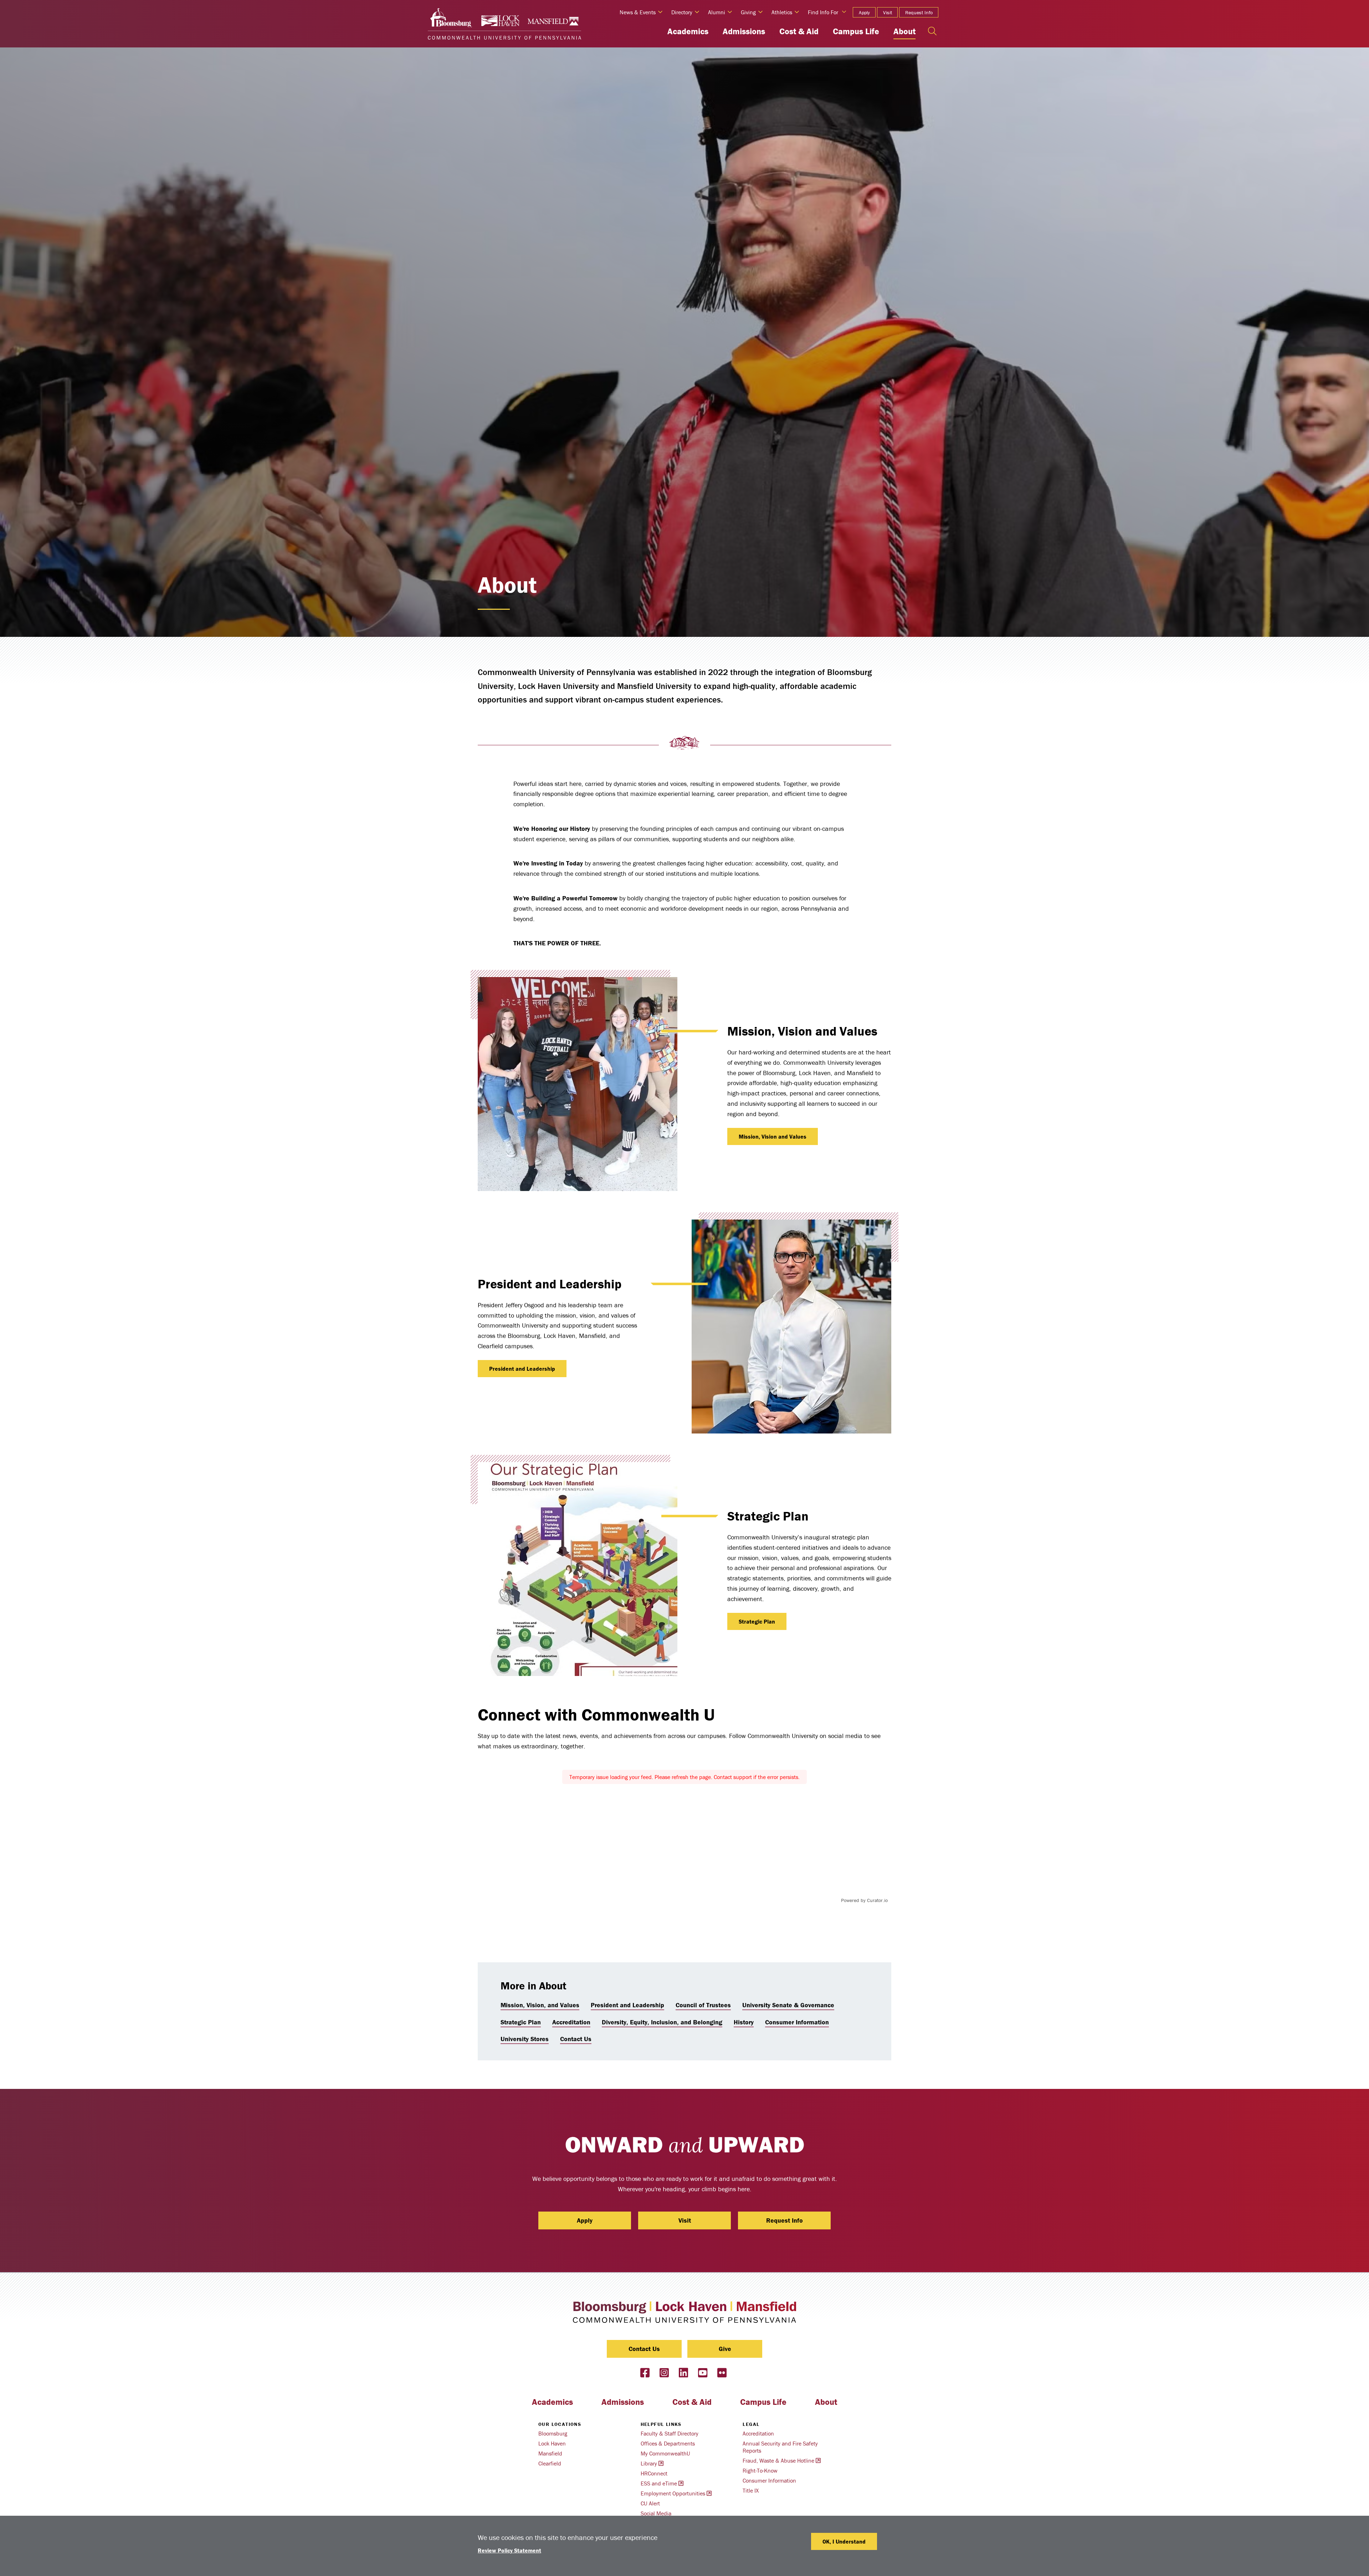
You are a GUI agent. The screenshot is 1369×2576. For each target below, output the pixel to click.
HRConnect (654, 2473)
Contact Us (576, 2039)
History (744, 2022)
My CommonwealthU (665, 2453)
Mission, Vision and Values (773, 1136)
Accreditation (571, 2022)
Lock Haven (552, 2443)
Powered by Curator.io (864, 1900)
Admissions (744, 31)
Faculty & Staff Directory (670, 2433)
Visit (888, 12)
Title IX (751, 2490)
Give (725, 2349)
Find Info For (823, 12)
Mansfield (550, 2453)
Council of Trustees (703, 2005)
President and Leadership (522, 1369)
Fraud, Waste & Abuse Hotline (778, 2460)
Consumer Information (797, 2022)
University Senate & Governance (788, 2005)
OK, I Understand (844, 2541)
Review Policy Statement (509, 2550)
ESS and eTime (659, 2483)
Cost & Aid (799, 31)
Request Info (919, 12)
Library (649, 2463)
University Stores (525, 2039)
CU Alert (650, 2503)
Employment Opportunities (673, 2493)
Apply (864, 12)
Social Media (656, 2513)
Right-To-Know (760, 2470)
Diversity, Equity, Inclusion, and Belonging (662, 2022)
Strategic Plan (757, 1621)
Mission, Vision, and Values (540, 2005)
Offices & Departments (668, 2443)
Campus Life (856, 31)
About (904, 31)
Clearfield (550, 2463)
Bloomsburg (553, 2433)
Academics (688, 31)
